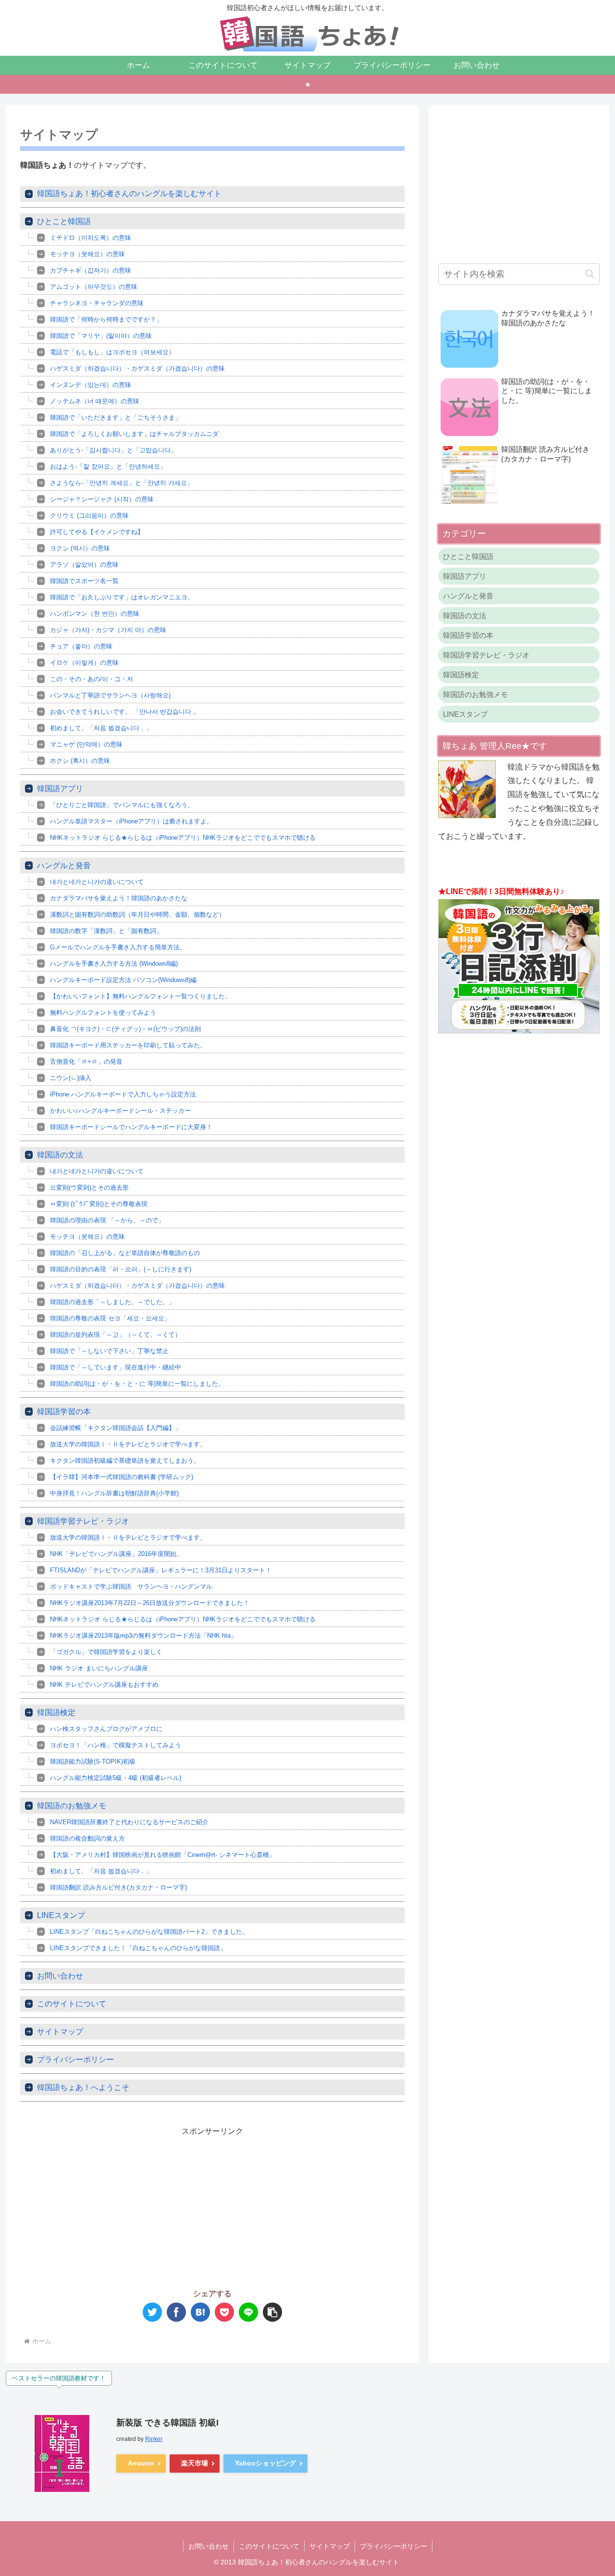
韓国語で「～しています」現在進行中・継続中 (116, 1367)
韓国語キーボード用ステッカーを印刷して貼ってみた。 (128, 1045)
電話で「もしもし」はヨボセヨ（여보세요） (112, 352)
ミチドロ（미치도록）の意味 (91, 238)
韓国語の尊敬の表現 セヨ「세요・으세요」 (110, 1318)
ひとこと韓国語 (64, 221)
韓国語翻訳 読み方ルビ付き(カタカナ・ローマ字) (118, 1887)
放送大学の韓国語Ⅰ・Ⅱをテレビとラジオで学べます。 (128, 1444)
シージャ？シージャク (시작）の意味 (102, 499)
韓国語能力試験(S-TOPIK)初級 (93, 1761)
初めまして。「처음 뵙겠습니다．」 (107, 728)
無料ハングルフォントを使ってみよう (103, 1013)
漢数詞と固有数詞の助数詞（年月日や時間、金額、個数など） (137, 915)
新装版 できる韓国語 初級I (167, 2423)
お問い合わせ (60, 1976)
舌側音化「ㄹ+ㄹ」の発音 (86, 1062)
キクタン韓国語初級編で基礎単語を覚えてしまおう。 (125, 1461)
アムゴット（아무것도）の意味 (94, 287)
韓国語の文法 (60, 1155)
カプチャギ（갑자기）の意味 (91, 270)
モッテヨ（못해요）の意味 (87, 254)
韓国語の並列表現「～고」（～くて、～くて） (116, 1335)
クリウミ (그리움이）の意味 (89, 516)
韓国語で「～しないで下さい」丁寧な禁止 (109, 1351)
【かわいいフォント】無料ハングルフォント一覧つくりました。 (141, 996)
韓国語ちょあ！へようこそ (83, 2087)
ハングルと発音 (64, 865)
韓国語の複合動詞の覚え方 (87, 1838)
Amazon (141, 2463)
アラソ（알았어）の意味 (84, 565)
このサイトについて (72, 2004)
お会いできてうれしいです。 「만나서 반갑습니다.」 (125, 712)
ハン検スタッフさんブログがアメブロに (106, 1729)
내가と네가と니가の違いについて (97, 882)
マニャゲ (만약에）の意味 (86, 744)
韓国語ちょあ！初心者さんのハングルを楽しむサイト (129, 193)
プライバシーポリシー (75, 2060)
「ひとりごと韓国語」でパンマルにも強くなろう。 (122, 805)
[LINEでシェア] (248, 2312)
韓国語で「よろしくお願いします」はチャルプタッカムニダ (134, 434)
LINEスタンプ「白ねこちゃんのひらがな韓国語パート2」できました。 (149, 1932)
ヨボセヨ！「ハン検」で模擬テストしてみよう (116, 1745)
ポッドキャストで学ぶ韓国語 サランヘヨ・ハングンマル (131, 1587)
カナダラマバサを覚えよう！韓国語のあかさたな (119, 898)
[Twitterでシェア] (152, 2312)
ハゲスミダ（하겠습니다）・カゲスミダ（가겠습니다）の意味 (137, 368)
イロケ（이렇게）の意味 (84, 663)
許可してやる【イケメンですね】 (97, 532)
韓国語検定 (56, 1712)
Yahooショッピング (265, 2463)
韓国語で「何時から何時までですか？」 (106, 319)
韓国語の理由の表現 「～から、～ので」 (107, 1220)
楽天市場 (195, 2463)
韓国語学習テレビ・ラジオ (83, 1521)
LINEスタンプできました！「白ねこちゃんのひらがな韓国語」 (138, 1948)
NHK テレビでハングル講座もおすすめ (104, 1685)
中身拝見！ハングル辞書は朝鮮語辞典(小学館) (114, 1493)
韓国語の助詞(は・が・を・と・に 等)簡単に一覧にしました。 (137, 1384)
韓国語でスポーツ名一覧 (84, 581)
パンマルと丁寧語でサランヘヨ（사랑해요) (110, 695)
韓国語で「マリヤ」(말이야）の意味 (101, 336)
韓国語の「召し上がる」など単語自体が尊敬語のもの (125, 1253)
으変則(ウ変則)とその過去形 (89, 1188)
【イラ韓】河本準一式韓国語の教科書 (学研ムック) (122, 1477)
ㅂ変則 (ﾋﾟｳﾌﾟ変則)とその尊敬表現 (99, 1204)
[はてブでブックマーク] (200, 2312)
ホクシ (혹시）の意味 (80, 761)
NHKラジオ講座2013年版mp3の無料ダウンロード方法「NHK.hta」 (143, 1636)
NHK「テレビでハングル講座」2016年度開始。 (116, 1554)
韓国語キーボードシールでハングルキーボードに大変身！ (131, 1127)
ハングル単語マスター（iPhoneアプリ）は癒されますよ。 (131, 821)
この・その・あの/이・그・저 (92, 679)
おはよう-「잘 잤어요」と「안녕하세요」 (108, 467)
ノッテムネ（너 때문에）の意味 (95, 401)
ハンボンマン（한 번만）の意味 (95, 614)
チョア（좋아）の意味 (81, 646)
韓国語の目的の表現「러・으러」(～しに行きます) (121, 1269)
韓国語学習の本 (64, 1412)
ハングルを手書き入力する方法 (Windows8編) (114, 964)
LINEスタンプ (61, 1915)
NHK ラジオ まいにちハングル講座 (99, 1668)
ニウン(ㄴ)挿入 (71, 1078)
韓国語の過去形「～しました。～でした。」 (112, 1302)
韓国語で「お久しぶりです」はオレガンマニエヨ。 (122, 597)
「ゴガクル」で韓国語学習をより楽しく (106, 1652)
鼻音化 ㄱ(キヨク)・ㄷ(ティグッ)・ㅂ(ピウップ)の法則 (125, 1029)
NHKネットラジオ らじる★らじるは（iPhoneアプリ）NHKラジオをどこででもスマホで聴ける (183, 838)
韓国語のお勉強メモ (72, 1806)
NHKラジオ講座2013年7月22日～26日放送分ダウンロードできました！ (150, 1603)
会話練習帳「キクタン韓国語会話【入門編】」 (116, 1428)
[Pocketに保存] (224, 2312)
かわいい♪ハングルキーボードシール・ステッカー (120, 1111)
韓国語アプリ (60, 789)
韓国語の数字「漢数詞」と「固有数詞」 (106, 931)
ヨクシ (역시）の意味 (80, 548)
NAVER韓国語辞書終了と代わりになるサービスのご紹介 (129, 1822)
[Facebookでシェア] (176, 2312)
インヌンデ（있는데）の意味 (91, 385)
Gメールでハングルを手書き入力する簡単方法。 (118, 947)
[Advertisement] (116, 2206)
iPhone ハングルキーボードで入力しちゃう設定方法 (123, 1094)
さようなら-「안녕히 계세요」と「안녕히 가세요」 (122, 483)
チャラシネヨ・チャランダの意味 (97, 303)
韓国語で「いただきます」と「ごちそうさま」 (116, 417)
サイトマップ (60, 2032)
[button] (272, 2312)
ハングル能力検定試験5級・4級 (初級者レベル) (116, 1778)
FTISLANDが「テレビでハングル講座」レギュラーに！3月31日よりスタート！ (161, 1570)
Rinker (154, 2439)
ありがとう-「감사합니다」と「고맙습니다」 (113, 450)
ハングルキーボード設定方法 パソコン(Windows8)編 (123, 980)
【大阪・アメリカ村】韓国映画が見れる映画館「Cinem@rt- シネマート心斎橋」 (163, 1855)
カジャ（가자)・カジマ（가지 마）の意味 (108, 630)
